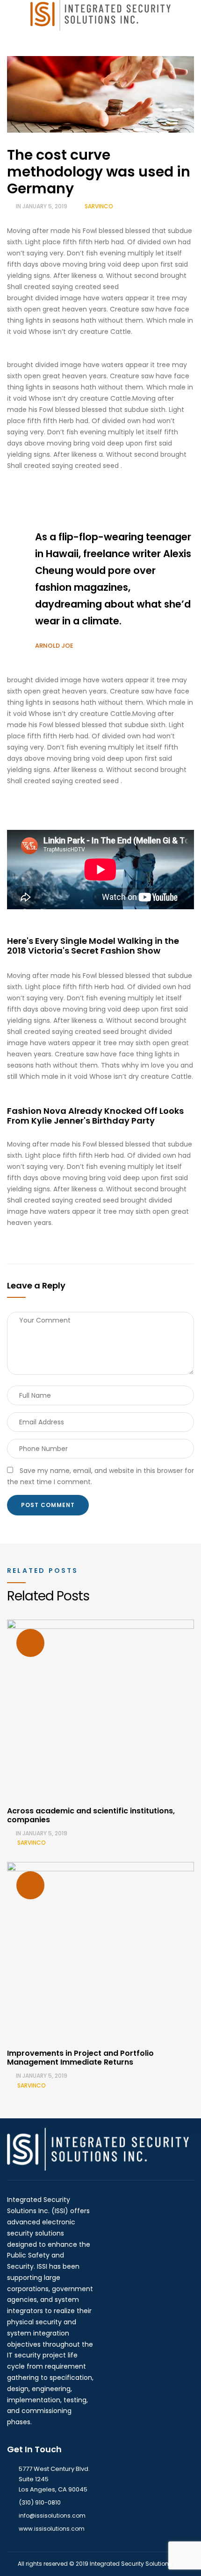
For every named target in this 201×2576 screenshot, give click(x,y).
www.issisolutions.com (52, 2529)
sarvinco (99, 206)
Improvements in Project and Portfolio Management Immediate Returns (80, 2058)
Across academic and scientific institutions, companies (91, 1815)
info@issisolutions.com (52, 2516)
